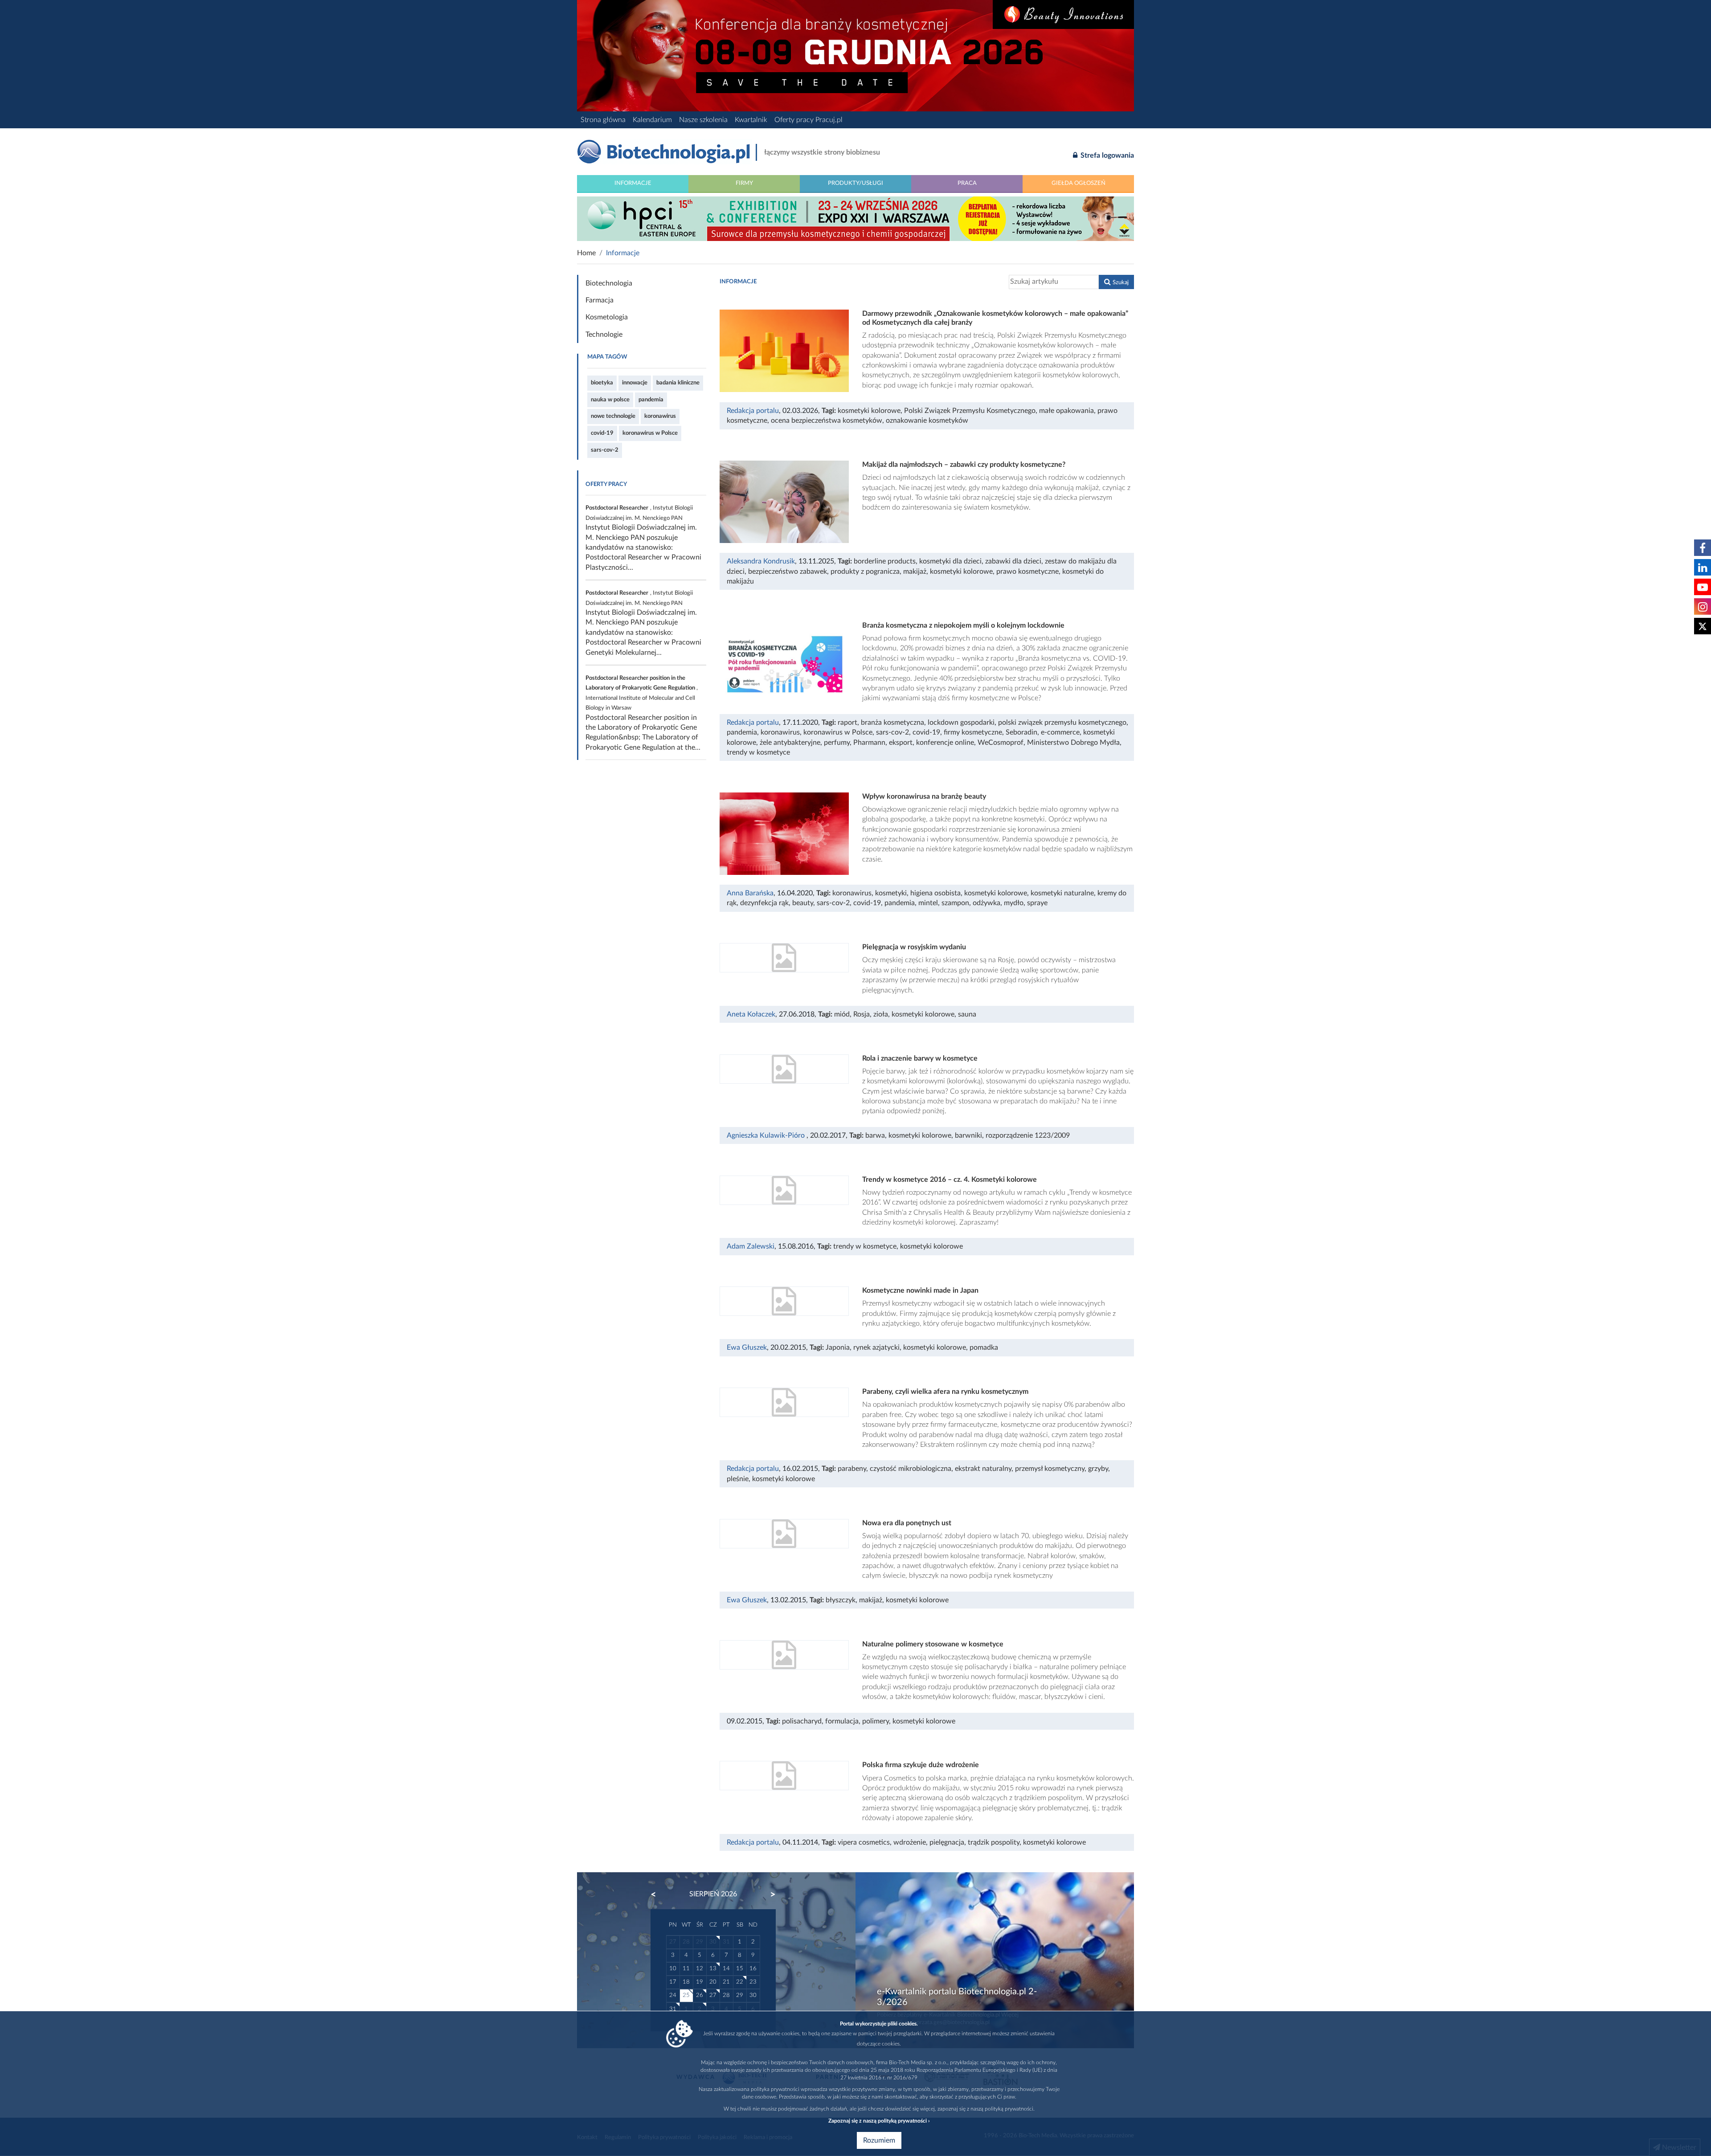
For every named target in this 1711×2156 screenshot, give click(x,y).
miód (842, 1014)
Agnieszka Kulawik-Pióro (767, 1135)
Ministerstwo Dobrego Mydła (1073, 743)
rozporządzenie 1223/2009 (1028, 1135)
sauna (967, 1014)
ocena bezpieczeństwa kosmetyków (827, 421)
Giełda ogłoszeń (1079, 183)
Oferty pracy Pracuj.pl (808, 120)
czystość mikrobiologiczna (911, 1469)
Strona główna (603, 120)
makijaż (915, 572)
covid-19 (602, 433)
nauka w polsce (610, 400)
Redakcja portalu (753, 411)
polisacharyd (802, 1721)
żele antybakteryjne (790, 743)
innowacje (635, 383)
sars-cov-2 (605, 450)
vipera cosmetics (864, 1842)
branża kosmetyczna (892, 723)
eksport (901, 743)
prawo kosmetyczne (1027, 572)
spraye (1037, 903)
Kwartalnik (751, 120)
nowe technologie (613, 416)
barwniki (968, 1135)
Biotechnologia (609, 283)
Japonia (838, 1347)
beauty (803, 903)
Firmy (744, 183)
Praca (967, 183)
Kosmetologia (607, 317)
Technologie (604, 335)
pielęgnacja (947, 1842)
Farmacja (600, 300)
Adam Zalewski (751, 1246)
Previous (658, 1895)
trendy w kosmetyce (758, 752)
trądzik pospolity (994, 1842)
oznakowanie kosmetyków (927, 421)
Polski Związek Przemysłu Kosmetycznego (970, 411)
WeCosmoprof (1001, 743)
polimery (876, 1721)
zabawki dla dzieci (1013, 561)
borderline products (885, 561)
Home (586, 253)
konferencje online (945, 743)
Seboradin (1021, 732)
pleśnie (738, 1479)
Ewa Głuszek (747, 1347)
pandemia (651, 400)
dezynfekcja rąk (764, 903)
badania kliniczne (678, 383)
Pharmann (869, 743)
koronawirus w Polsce (650, 433)
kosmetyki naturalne (1062, 893)
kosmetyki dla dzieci (950, 561)
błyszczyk (841, 1600)
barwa (875, 1135)
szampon (955, 903)
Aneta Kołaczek (751, 1014)
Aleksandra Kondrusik (761, 561)
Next (769, 1895)
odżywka (986, 903)
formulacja (842, 1721)
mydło (1014, 903)
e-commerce (1060, 732)
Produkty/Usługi (855, 183)
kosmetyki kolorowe (869, 411)
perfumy (837, 743)
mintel (928, 903)
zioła (881, 1014)
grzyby (1098, 1469)
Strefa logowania (1106, 155)
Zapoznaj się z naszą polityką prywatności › (879, 2121)
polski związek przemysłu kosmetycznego (1062, 723)
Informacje (633, 183)
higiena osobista (935, 893)
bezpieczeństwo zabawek (788, 572)
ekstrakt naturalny (983, 1469)
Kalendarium (652, 120)
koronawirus (660, 416)
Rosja (862, 1014)
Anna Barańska (750, 893)
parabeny (852, 1469)
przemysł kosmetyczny (1050, 1469)
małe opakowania (1066, 411)
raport (847, 723)
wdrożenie (910, 1842)
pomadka (984, 1347)
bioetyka (602, 383)
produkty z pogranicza (865, 572)
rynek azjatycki (876, 1347)
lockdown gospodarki (961, 723)
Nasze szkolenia (703, 120)
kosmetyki (891, 893)
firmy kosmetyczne (973, 732)
